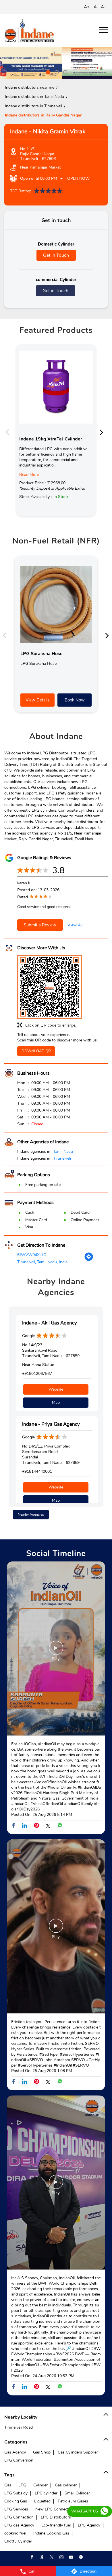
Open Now (78, 178)
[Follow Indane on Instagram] (61, 2557)
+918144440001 (37, 1471)
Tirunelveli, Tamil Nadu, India (42, 1262)
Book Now (75, 700)
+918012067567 (37, 1374)
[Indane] (29, 30)
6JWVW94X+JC (32, 1255)
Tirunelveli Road (19, 2427)
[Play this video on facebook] (56, 1651)
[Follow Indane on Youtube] (71, 2557)
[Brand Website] (80, 2557)
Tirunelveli (62, 1158)
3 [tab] (65, 72)
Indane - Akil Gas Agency (50, 1323)
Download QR (36, 1051)
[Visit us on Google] (41, 2557)
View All (75, 925)
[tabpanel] (56, 63)
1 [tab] (47, 72)
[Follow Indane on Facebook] (32, 2557)
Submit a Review (40, 925)
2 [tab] (56, 72)
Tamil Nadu (63, 1151)
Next (103, 432)
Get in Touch (56, 255)
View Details (37, 700)
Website (56, 1389)
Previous (9, 432)
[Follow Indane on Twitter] (51, 2557)
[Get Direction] (89, 1260)
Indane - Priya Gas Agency (51, 1424)
